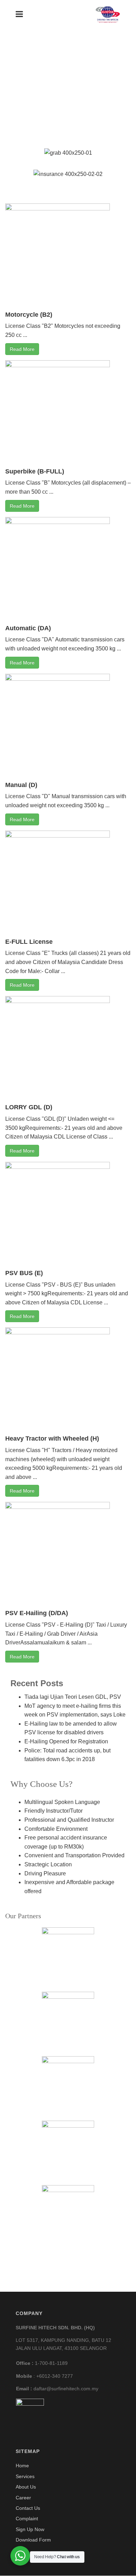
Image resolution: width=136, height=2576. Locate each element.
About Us (26, 2487)
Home (22, 2466)
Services (25, 2476)
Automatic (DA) (28, 628)
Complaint (27, 2519)
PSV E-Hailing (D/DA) (37, 1613)
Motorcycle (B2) (29, 315)
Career (23, 2498)
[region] (68, 104)
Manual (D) (21, 785)
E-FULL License (29, 942)
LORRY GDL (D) (29, 1107)
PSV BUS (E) (24, 1273)
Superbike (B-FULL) (35, 471)
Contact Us (28, 2508)
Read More (22, 349)
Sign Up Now (30, 2529)
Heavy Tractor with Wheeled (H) (52, 1439)
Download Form (33, 2540)
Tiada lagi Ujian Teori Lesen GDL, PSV (73, 1697)
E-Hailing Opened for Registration (66, 1741)
